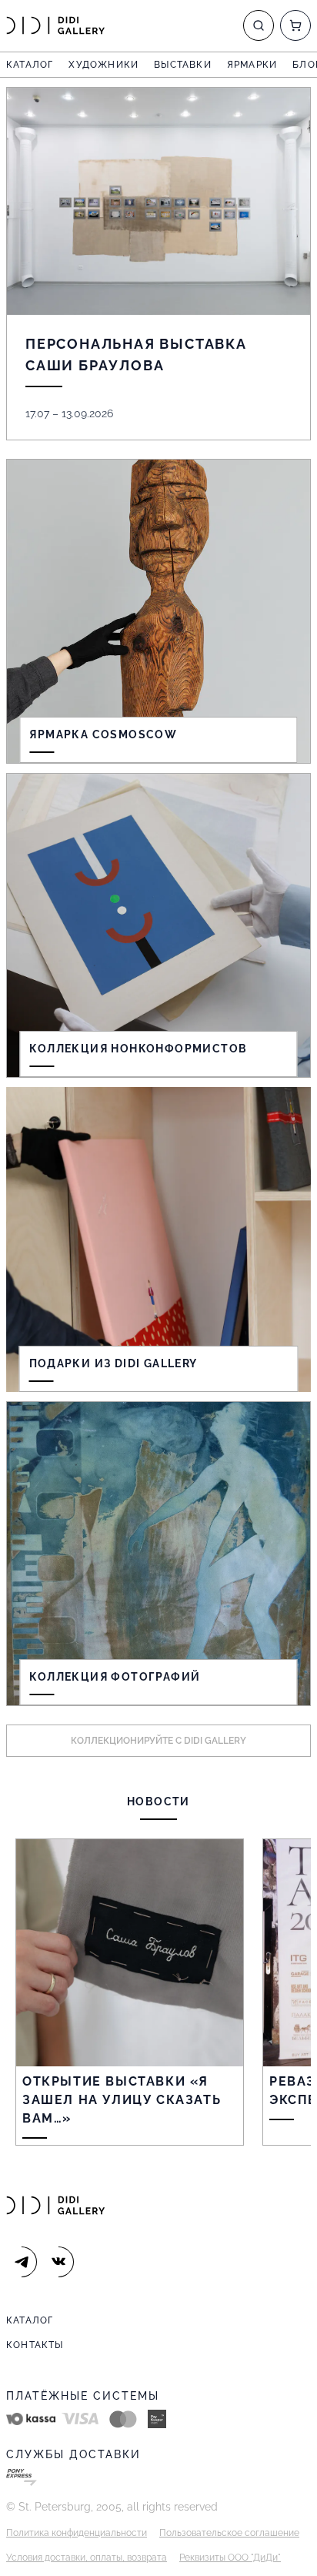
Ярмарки (252, 65)
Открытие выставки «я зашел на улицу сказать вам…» (122, 2100)
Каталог (30, 65)
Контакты (35, 2345)
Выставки (183, 65)
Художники (103, 65)
